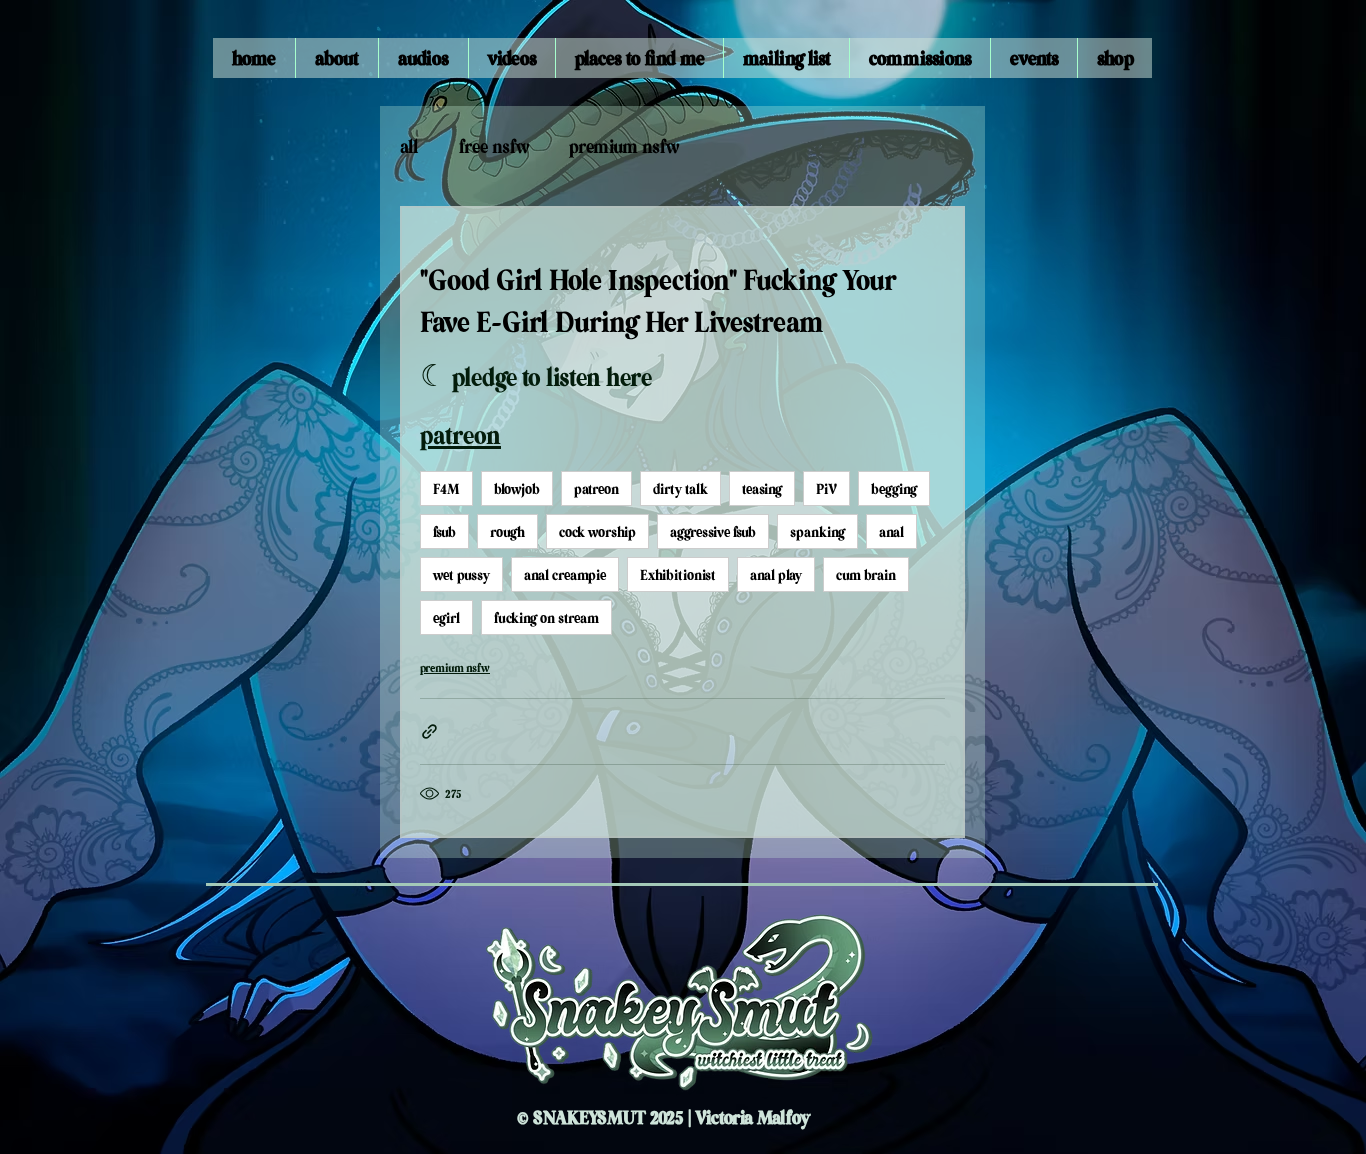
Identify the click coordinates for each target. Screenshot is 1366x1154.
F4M (446, 488)
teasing (762, 488)
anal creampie (565, 574)
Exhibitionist (678, 574)
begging (894, 488)
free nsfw (494, 145)
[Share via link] (429, 731)
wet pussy (461, 574)
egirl (446, 617)
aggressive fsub (713, 531)
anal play (776, 574)
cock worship (597, 531)
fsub (444, 531)
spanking (817, 531)
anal (891, 531)
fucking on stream (546, 617)
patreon (596, 488)
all (409, 145)
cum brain (866, 574)
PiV (826, 488)
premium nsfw (624, 145)
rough (507, 531)
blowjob (517, 488)
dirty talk (680, 488)
